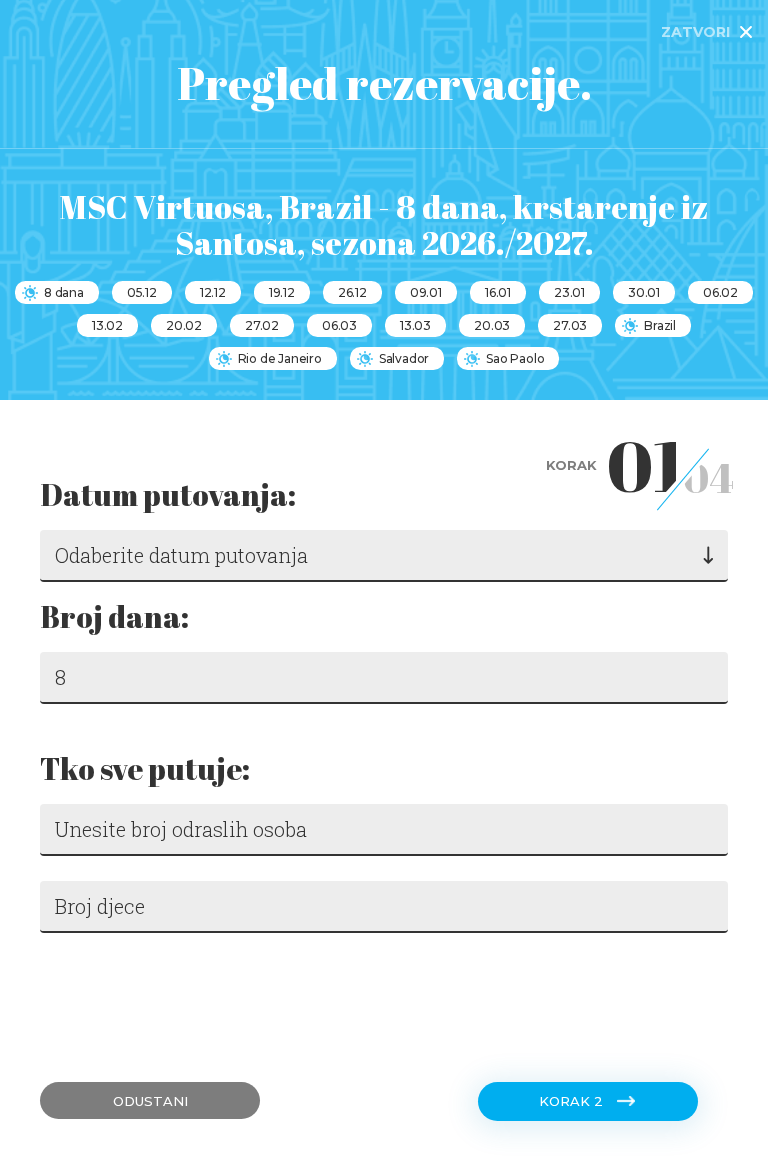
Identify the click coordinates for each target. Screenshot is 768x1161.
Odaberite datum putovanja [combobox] (181, 555)
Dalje (70, 998)
